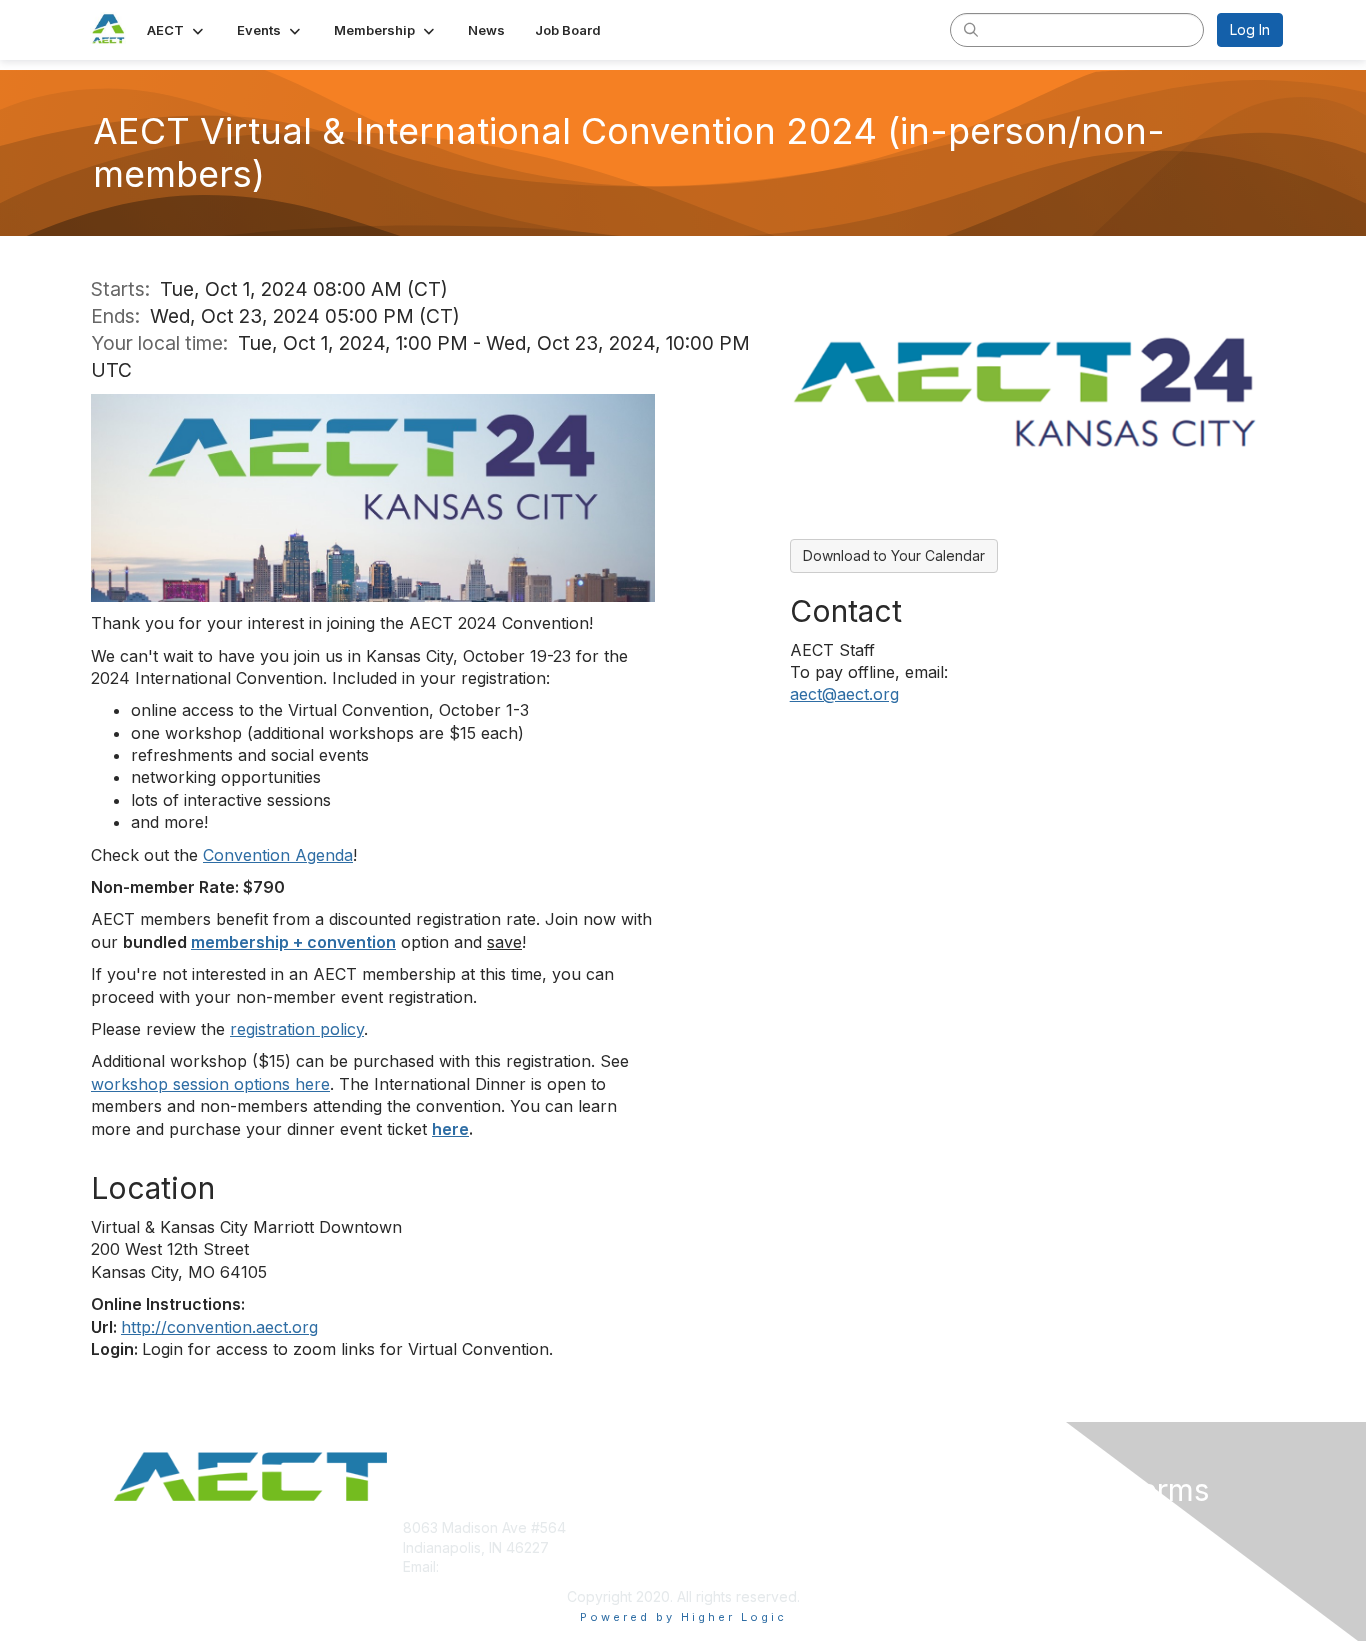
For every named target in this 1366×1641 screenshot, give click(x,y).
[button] (177, 30)
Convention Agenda (278, 855)
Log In (1250, 29)
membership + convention (293, 942)
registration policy (297, 1029)
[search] (971, 29)
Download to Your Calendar (894, 555)
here (450, 1129)
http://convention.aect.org (219, 1327)
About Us (1010, 1527)
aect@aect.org (844, 694)
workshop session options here (210, 1084)
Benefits (718, 1547)
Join (705, 1527)
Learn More (729, 1566)
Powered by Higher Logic (683, 1617)
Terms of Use (1024, 1547)
